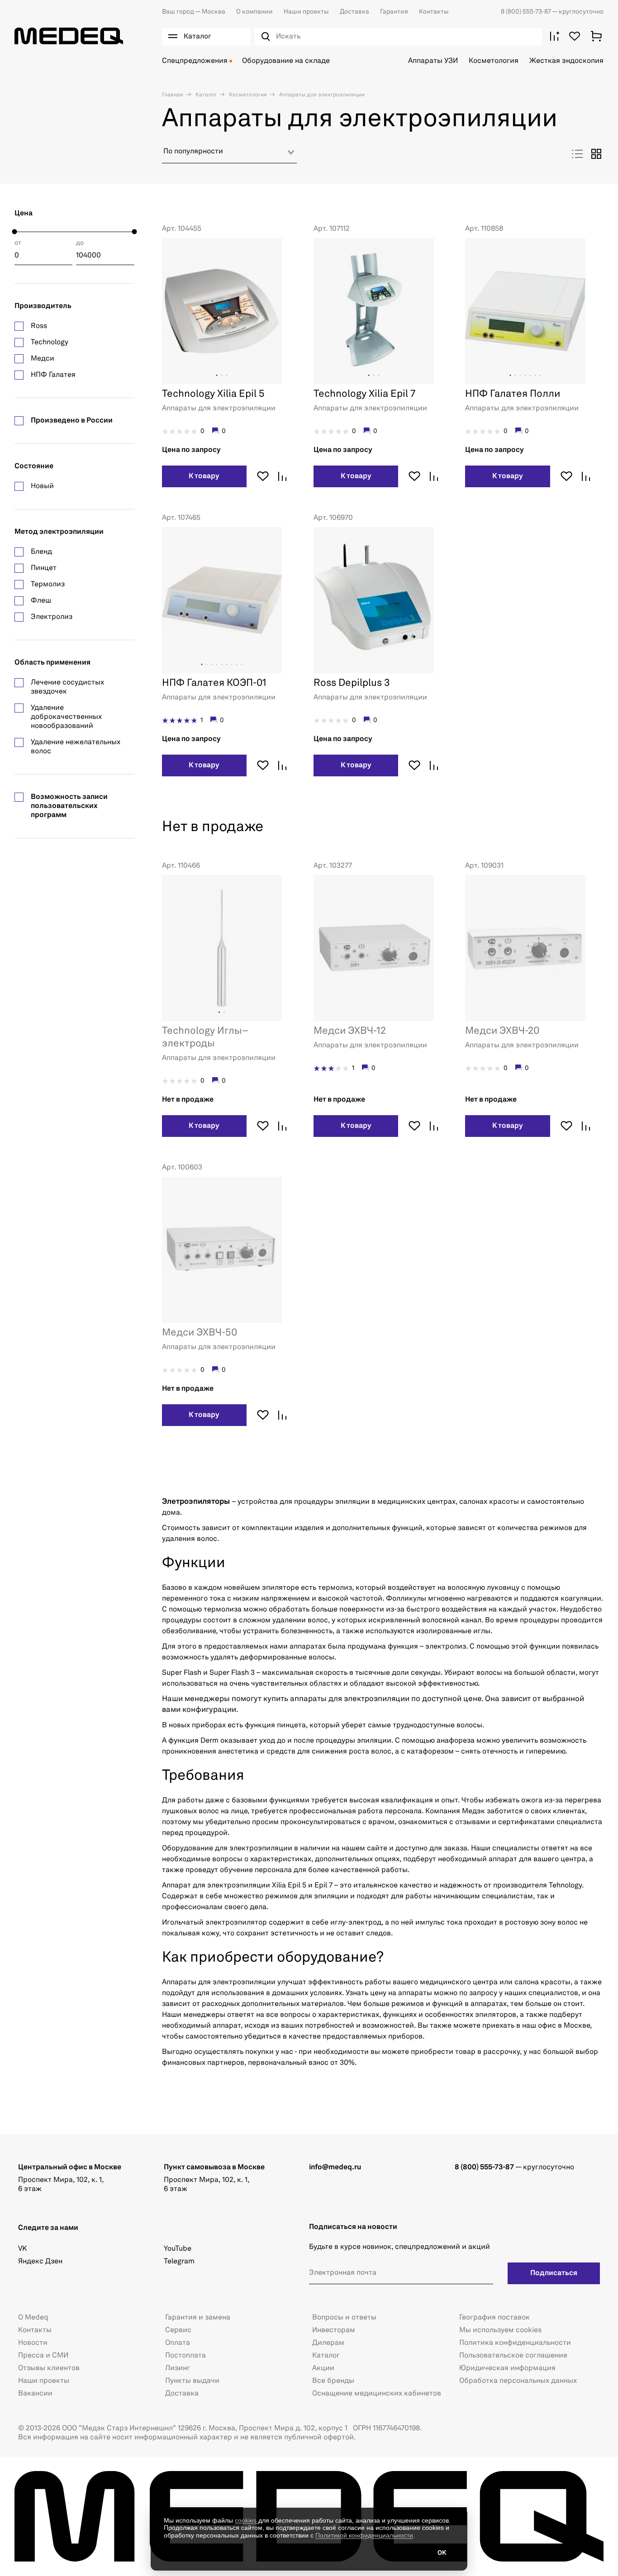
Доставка (354, 12)
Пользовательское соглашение (513, 2356)
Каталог (205, 95)
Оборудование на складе (286, 61)
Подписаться (554, 2273)
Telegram (179, 2262)
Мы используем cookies (500, 2330)
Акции (323, 2368)
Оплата (178, 2343)
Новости (33, 2343)
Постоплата (185, 2356)
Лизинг (178, 2368)
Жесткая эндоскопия (566, 61)
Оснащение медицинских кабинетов (377, 2394)
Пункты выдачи (192, 2381)
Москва (194, 12)
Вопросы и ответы (344, 2318)
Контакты (434, 12)
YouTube (178, 2249)
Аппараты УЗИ (433, 61)
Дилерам (328, 2343)
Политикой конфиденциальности (364, 2535)
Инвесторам (334, 2330)
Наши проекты (306, 12)
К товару (204, 476)
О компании (254, 12)
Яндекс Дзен (40, 2262)
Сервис (178, 2330)
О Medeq (33, 2318)
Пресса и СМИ (43, 2356)
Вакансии (35, 2394)
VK (22, 2249)
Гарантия (394, 12)
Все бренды (333, 2381)
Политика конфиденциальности (515, 2343)
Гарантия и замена (198, 2318)
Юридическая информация (507, 2368)
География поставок (494, 2318)
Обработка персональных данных (518, 2381)
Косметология (494, 61)
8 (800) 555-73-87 (526, 12)
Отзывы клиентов (49, 2368)
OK (442, 2553)
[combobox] (229, 155)
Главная (173, 95)
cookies (247, 2520)
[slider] (15, 232)
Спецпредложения (195, 61)
